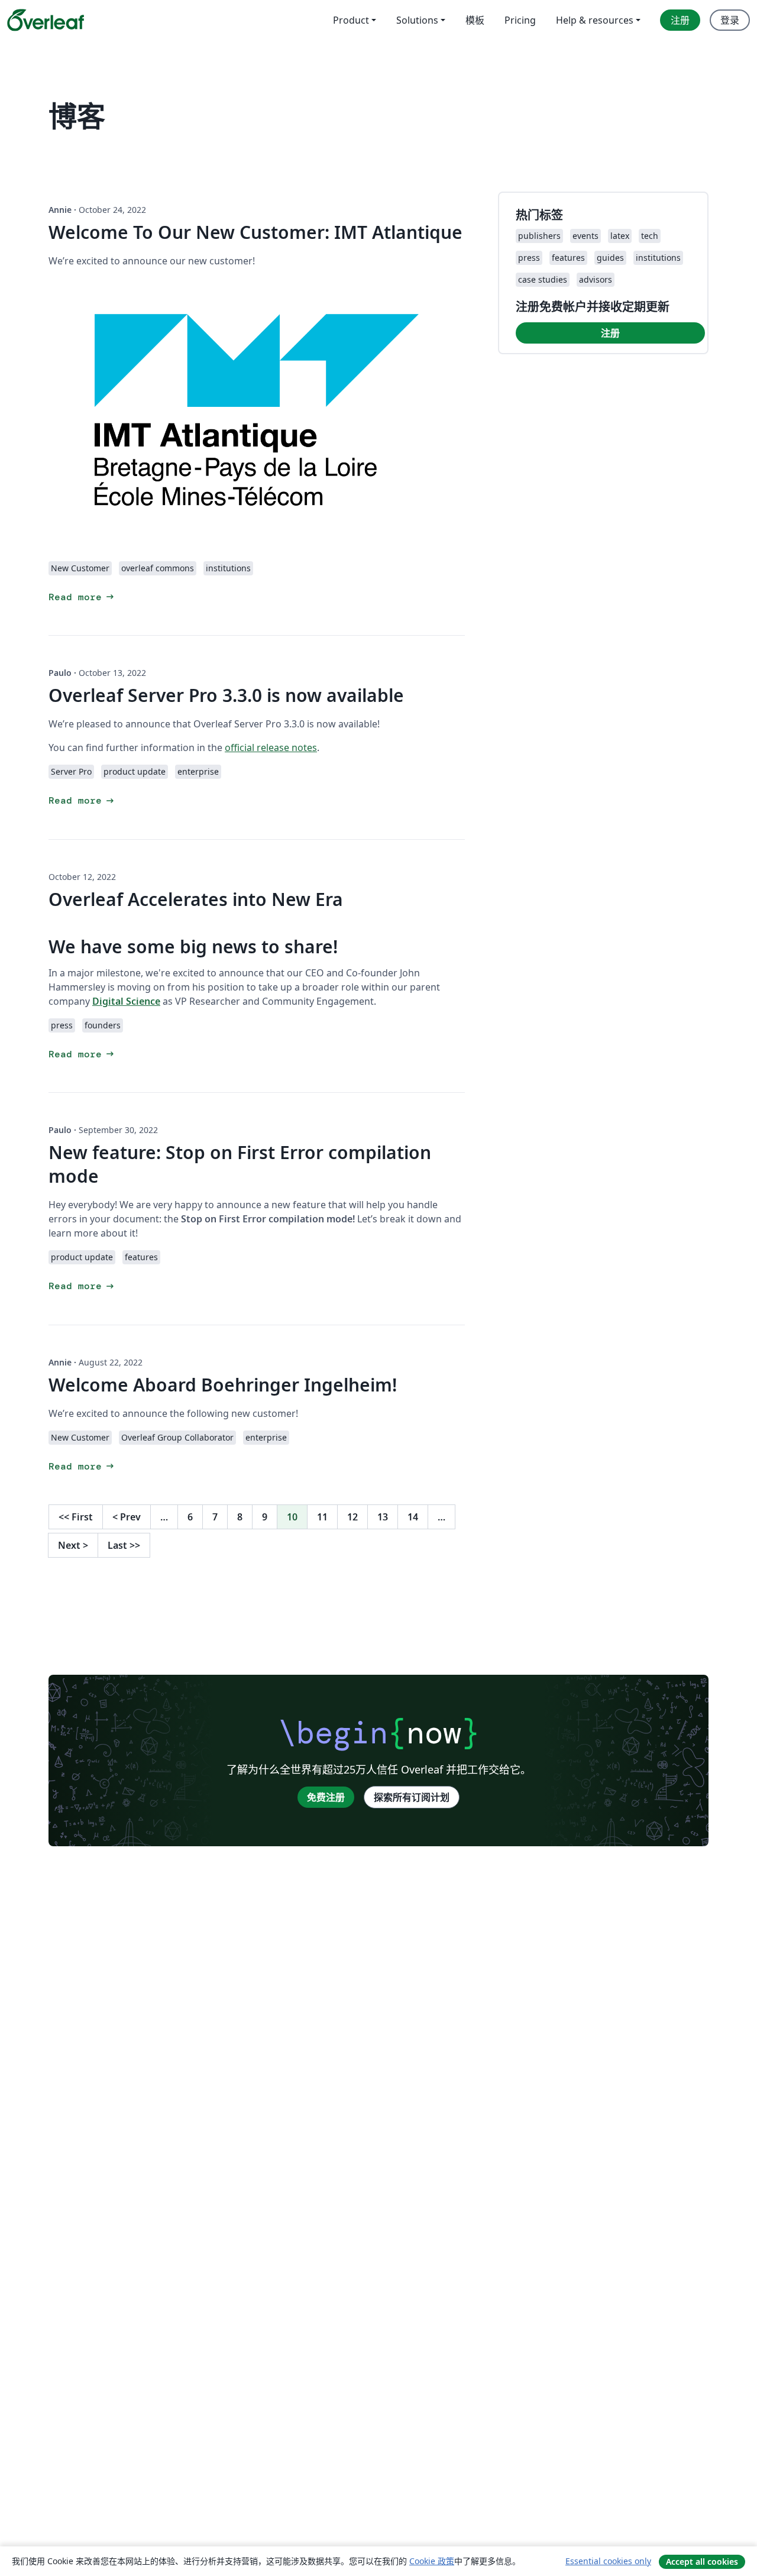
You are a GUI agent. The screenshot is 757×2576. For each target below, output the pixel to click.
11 (322, 1517)
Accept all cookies (702, 2562)
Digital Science (126, 1001)
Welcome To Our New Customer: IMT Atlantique (255, 232)
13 (383, 1517)
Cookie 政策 (432, 2561)
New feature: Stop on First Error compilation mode (240, 1164)
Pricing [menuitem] (520, 20)
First (76, 1517)
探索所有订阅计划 (412, 1797)
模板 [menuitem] (475, 20)
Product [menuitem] (351, 20)
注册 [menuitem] (680, 20)
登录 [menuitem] (730, 20)
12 (352, 1517)
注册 (610, 333)
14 (413, 1517)
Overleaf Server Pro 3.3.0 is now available (226, 695)
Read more (82, 597)
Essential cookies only (608, 2561)
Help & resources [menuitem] (595, 20)
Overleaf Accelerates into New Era (196, 899)
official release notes (271, 747)
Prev (127, 1517)
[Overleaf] (46, 20)
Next (73, 1545)
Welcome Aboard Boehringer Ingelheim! (223, 1385)
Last (124, 1545)
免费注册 (326, 1797)
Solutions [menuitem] (417, 20)
